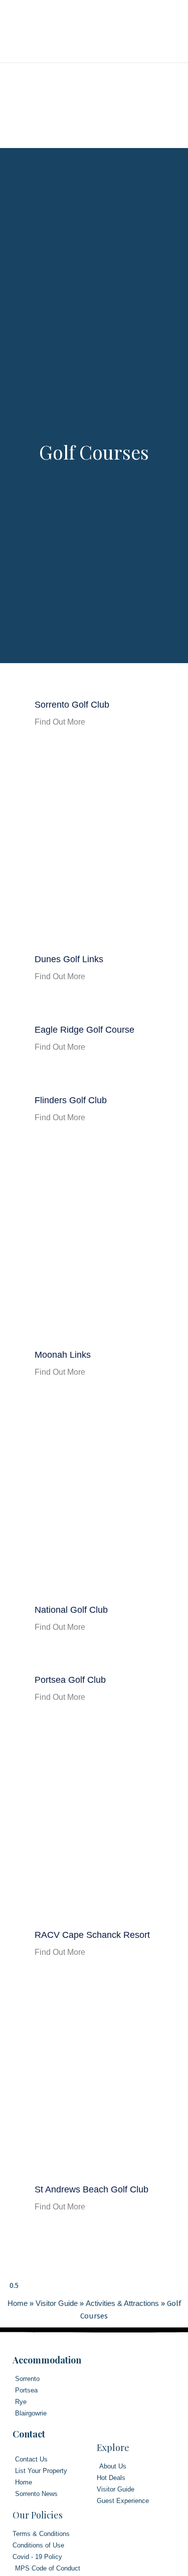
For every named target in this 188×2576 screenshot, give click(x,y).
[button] (159, 32)
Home (18, 2303)
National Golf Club (71, 1610)
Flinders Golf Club (71, 1100)
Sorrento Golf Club (72, 705)
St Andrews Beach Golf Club (91, 2189)
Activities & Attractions (122, 2303)
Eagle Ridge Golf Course (84, 1030)
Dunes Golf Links (69, 959)
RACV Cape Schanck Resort (92, 1935)
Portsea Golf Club (70, 1680)
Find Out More (60, 722)
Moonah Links (63, 1355)
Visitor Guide (57, 2303)
